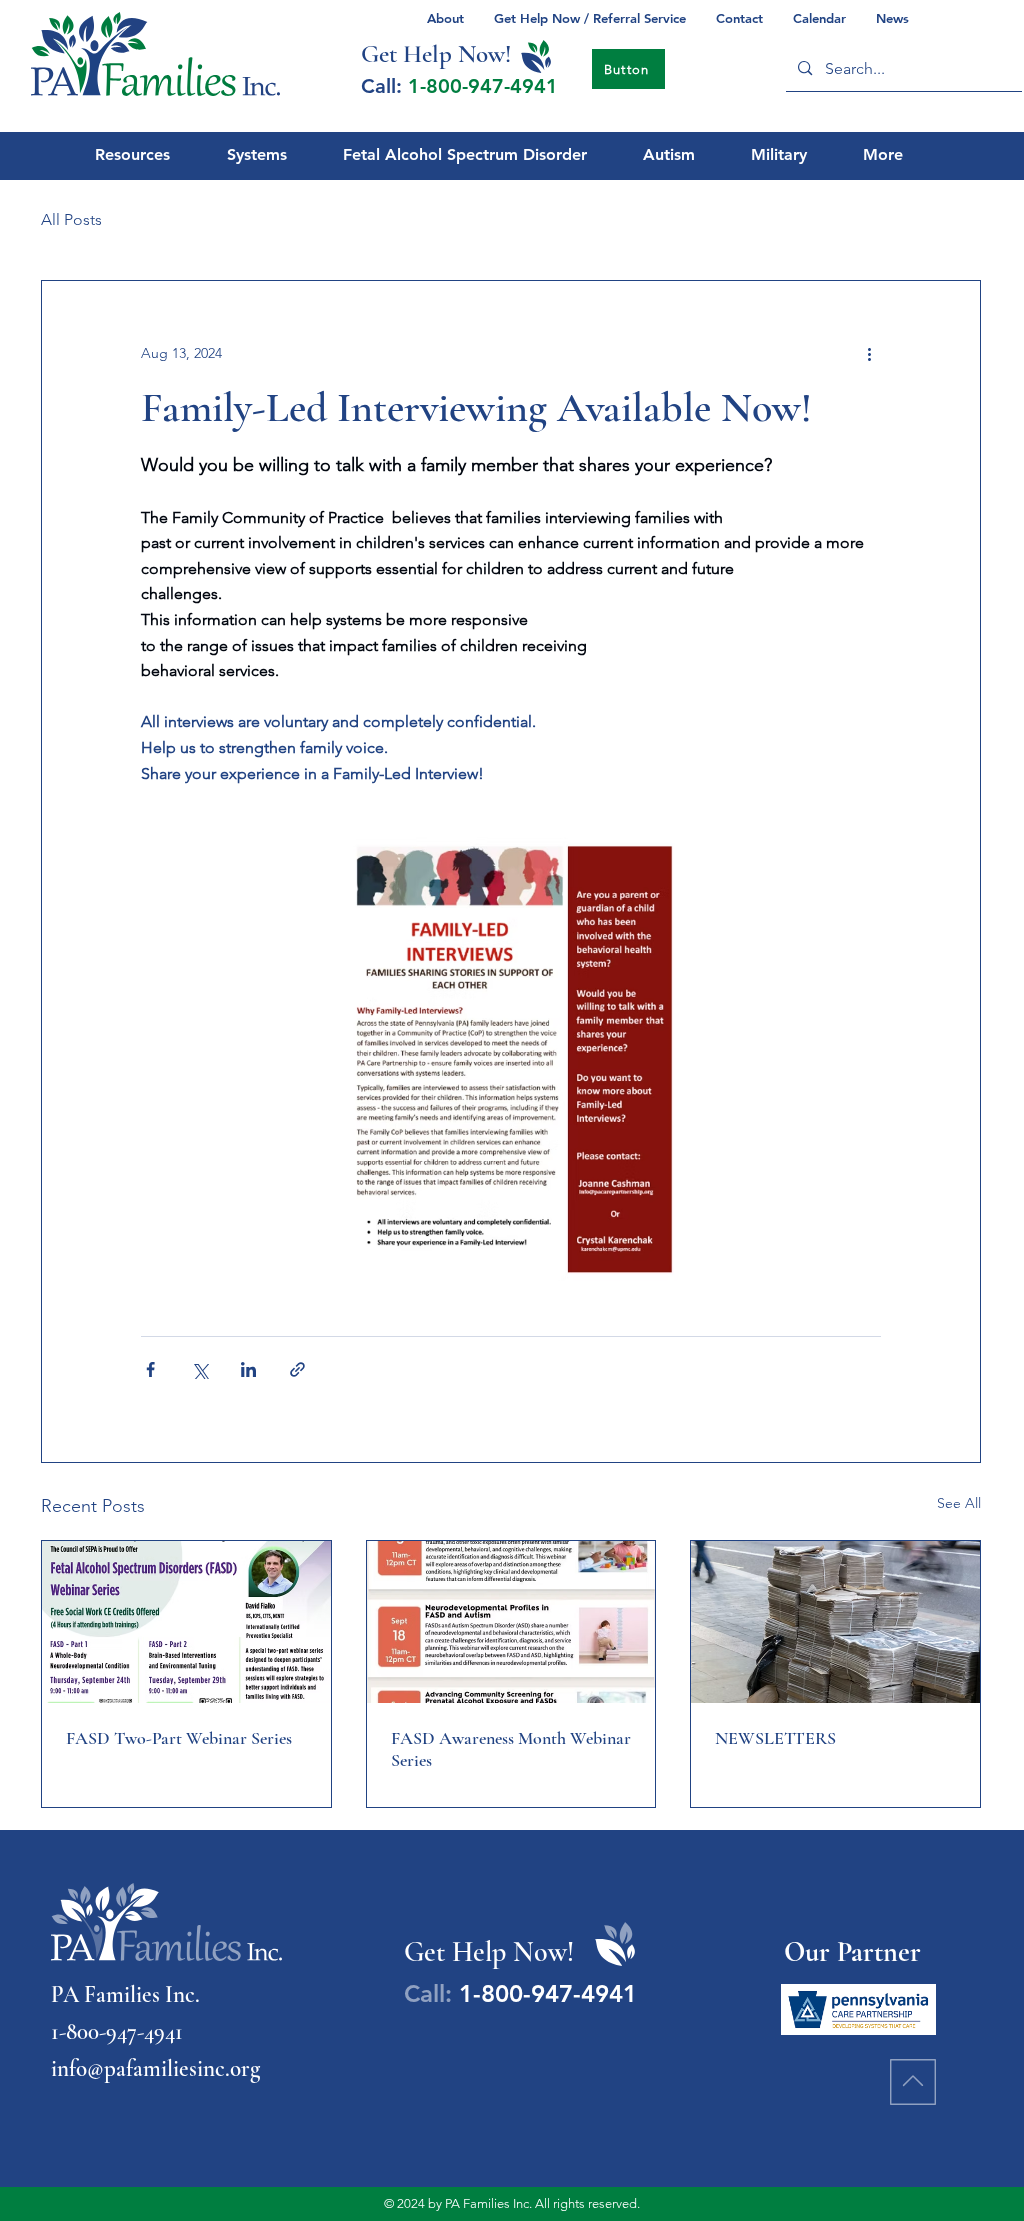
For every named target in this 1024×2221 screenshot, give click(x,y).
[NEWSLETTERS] (835, 1622)
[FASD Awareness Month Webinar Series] (511, 1622)
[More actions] (869, 353)
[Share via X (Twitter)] (199, 1369)
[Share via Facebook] (150, 1369)
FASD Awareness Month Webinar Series (511, 1749)
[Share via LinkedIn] (248, 1369)
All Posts (71, 219)
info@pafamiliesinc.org (155, 2069)
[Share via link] (297, 1369)
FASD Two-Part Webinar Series (179, 1738)
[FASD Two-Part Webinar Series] (186, 1622)
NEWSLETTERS (775, 1738)
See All (959, 1503)
